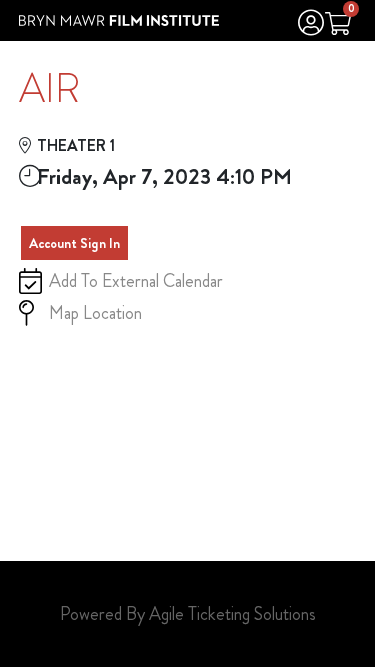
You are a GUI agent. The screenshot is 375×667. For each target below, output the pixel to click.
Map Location (95, 313)
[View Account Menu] (311, 25)
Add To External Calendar (136, 281)
